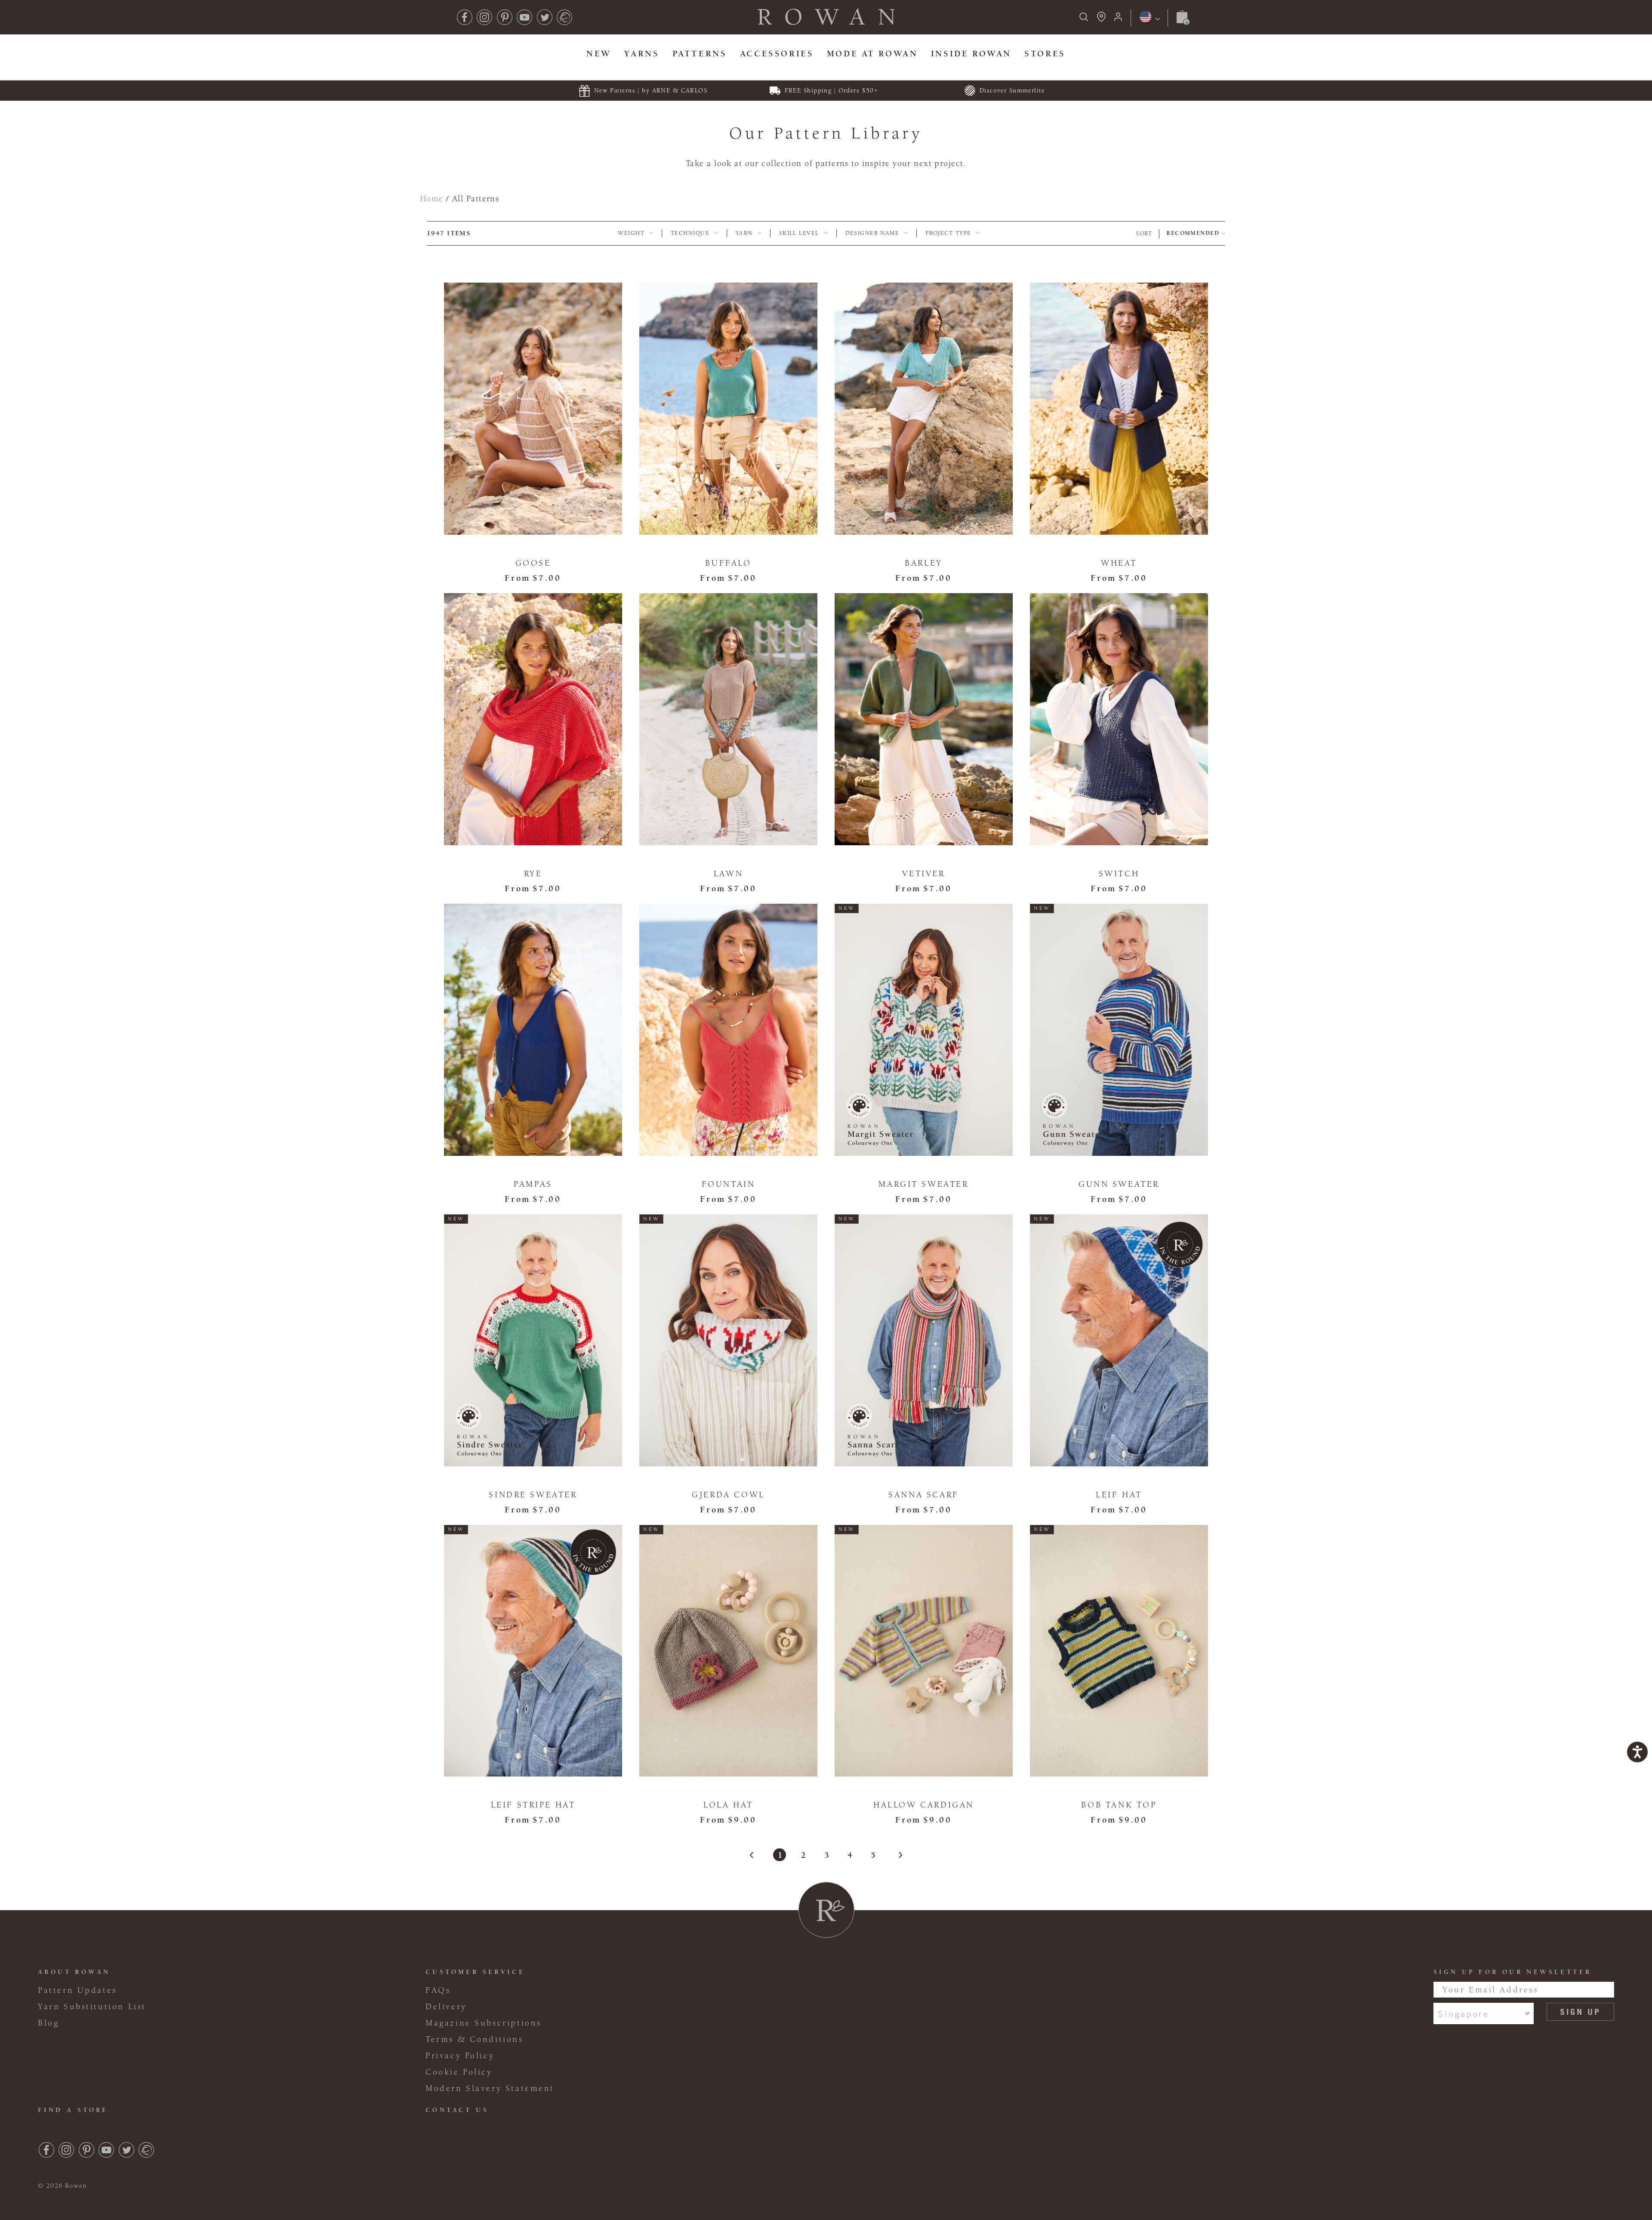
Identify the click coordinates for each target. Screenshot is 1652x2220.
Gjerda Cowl (728, 1495)
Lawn (728, 874)
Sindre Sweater (533, 1495)
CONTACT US (457, 2110)
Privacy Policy (460, 2056)
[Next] (896, 1855)
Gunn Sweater (1119, 1184)
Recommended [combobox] (1193, 233)
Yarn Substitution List (92, 2007)
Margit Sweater (923, 1184)
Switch (1119, 874)
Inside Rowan (971, 54)
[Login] (1118, 20)
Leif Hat (1119, 1495)
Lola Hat (728, 1805)
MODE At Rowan (872, 54)
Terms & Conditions (475, 2039)
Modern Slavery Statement (490, 2088)
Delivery (446, 2007)
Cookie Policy (459, 2072)
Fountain (729, 1184)
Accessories (777, 54)
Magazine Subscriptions (484, 2023)
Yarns (642, 54)
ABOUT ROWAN (74, 1972)
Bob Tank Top (1119, 1805)
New (599, 54)
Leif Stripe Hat (533, 1805)
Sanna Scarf (923, 1495)
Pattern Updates (77, 1990)
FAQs (438, 1990)
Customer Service (475, 1972)
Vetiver (923, 874)
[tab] (635, 234)
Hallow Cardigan (924, 1805)
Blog (48, 2023)
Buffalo (728, 563)
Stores (1045, 54)
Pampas (533, 1184)
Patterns (700, 54)
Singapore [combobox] (1463, 2014)
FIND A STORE (73, 2110)
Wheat (1119, 563)
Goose (533, 563)
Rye (533, 874)
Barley (924, 563)
